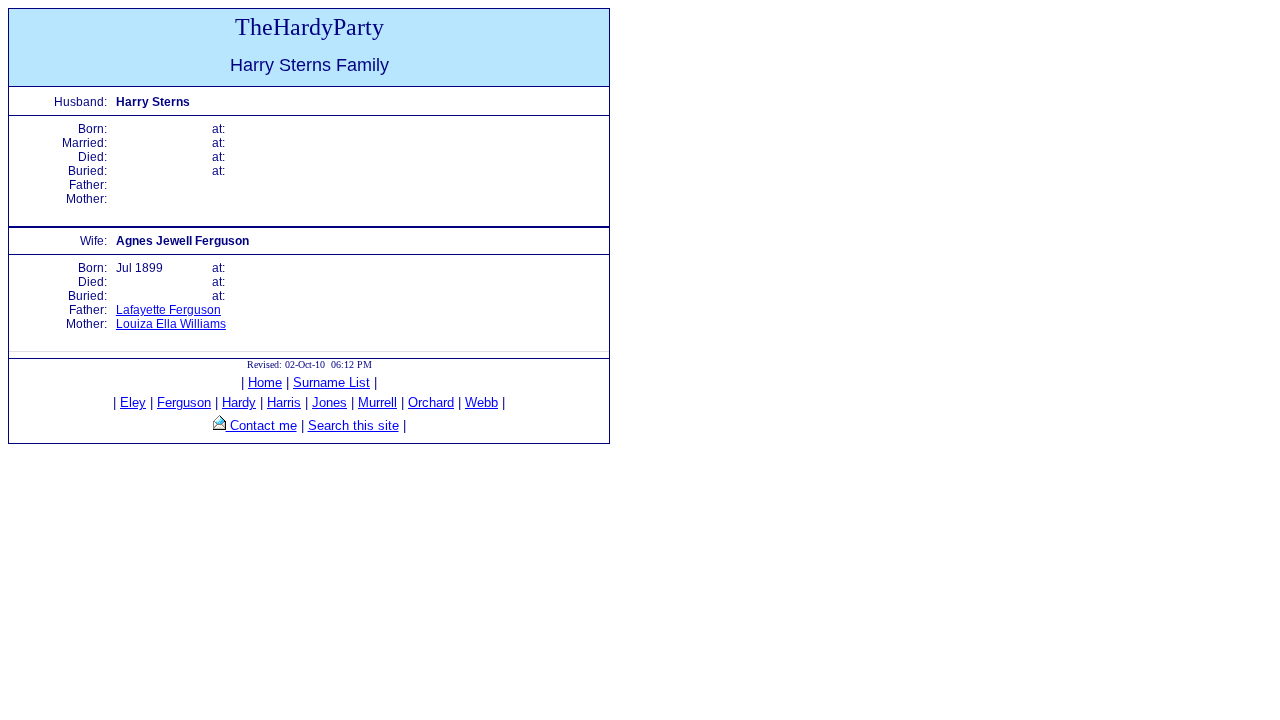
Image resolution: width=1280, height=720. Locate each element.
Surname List (331, 382)
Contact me (261, 425)
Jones (329, 402)
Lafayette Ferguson (168, 310)
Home (265, 382)
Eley (133, 402)
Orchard (431, 402)
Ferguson (184, 402)
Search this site (353, 425)
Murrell (377, 402)
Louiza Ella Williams (171, 324)
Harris (284, 402)
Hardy (239, 402)
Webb (481, 402)
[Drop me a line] (219, 425)
